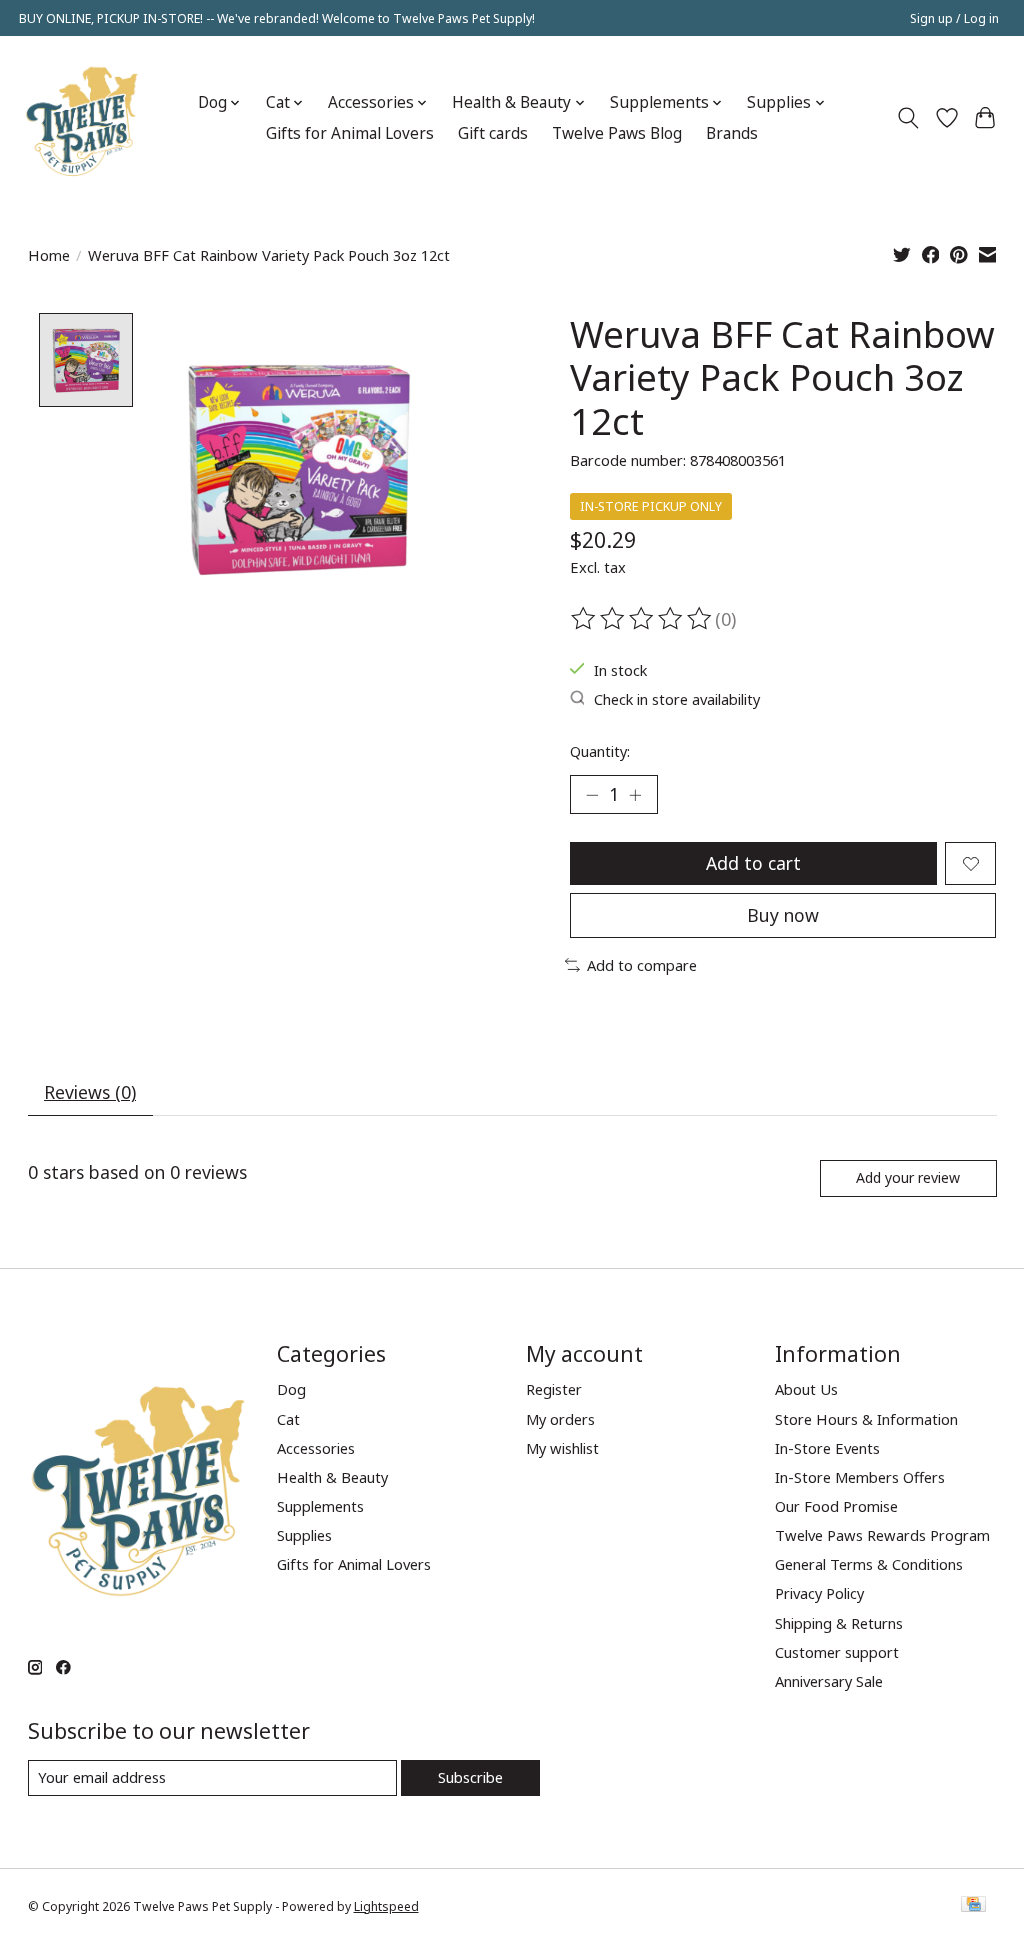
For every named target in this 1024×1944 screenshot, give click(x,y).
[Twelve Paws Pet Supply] (82, 118)
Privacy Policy (819, 1593)
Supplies (304, 1535)
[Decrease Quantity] (592, 795)
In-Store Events (827, 1448)
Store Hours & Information (866, 1419)
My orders (560, 1419)
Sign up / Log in (954, 18)
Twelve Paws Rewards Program (882, 1535)
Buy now (783, 915)
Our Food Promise (836, 1506)
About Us (806, 1389)
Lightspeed (386, 1906)
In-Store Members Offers (860, 1477)
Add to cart (753, 863)
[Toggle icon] (907, 118)
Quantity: (600, 751)
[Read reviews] (643, 619)
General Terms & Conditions (869, 1564)
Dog (291, 1389)
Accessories (316, 1448)
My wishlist (562, 1448)
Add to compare (642, 965)
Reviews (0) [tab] (90, 1092)
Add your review (908, 1177)
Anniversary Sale (829, 1681)
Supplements (320, 1506)
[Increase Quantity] (635, 795)
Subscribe (470, 1777)
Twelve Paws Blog (617, 133)
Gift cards (493, 133)
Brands (732, 133)
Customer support (837, 1652)
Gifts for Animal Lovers (350, 133)
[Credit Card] (973, 1906)
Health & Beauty (332, 1477)
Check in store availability (677, 699)
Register (554, 1389)
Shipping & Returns (839, 1623)
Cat (288, 1419)
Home (49, 255)
